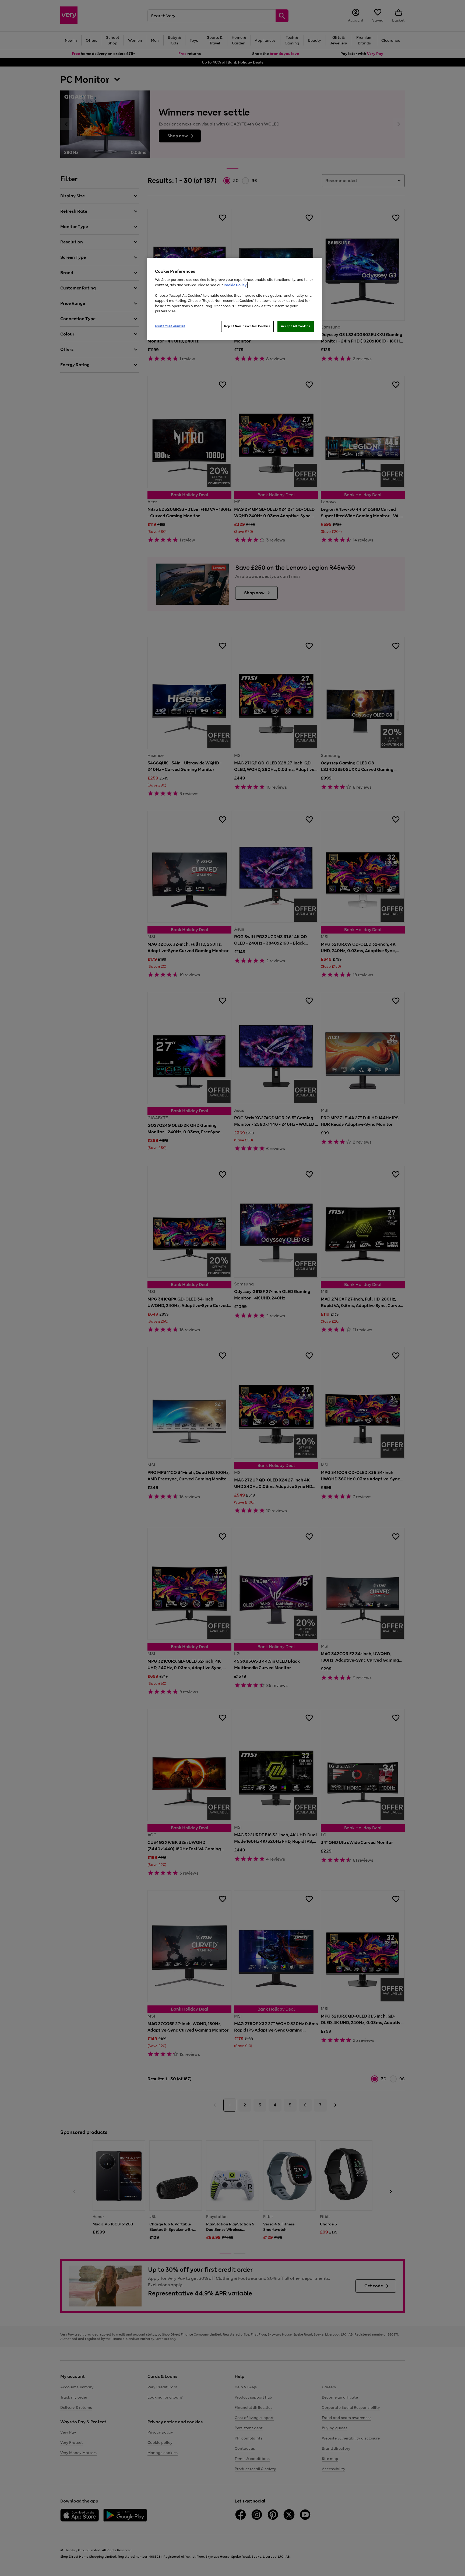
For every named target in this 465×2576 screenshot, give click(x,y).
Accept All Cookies (296, 326)
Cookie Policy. (235, 285)
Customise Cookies (170, 326)
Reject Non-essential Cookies (247, 326)
